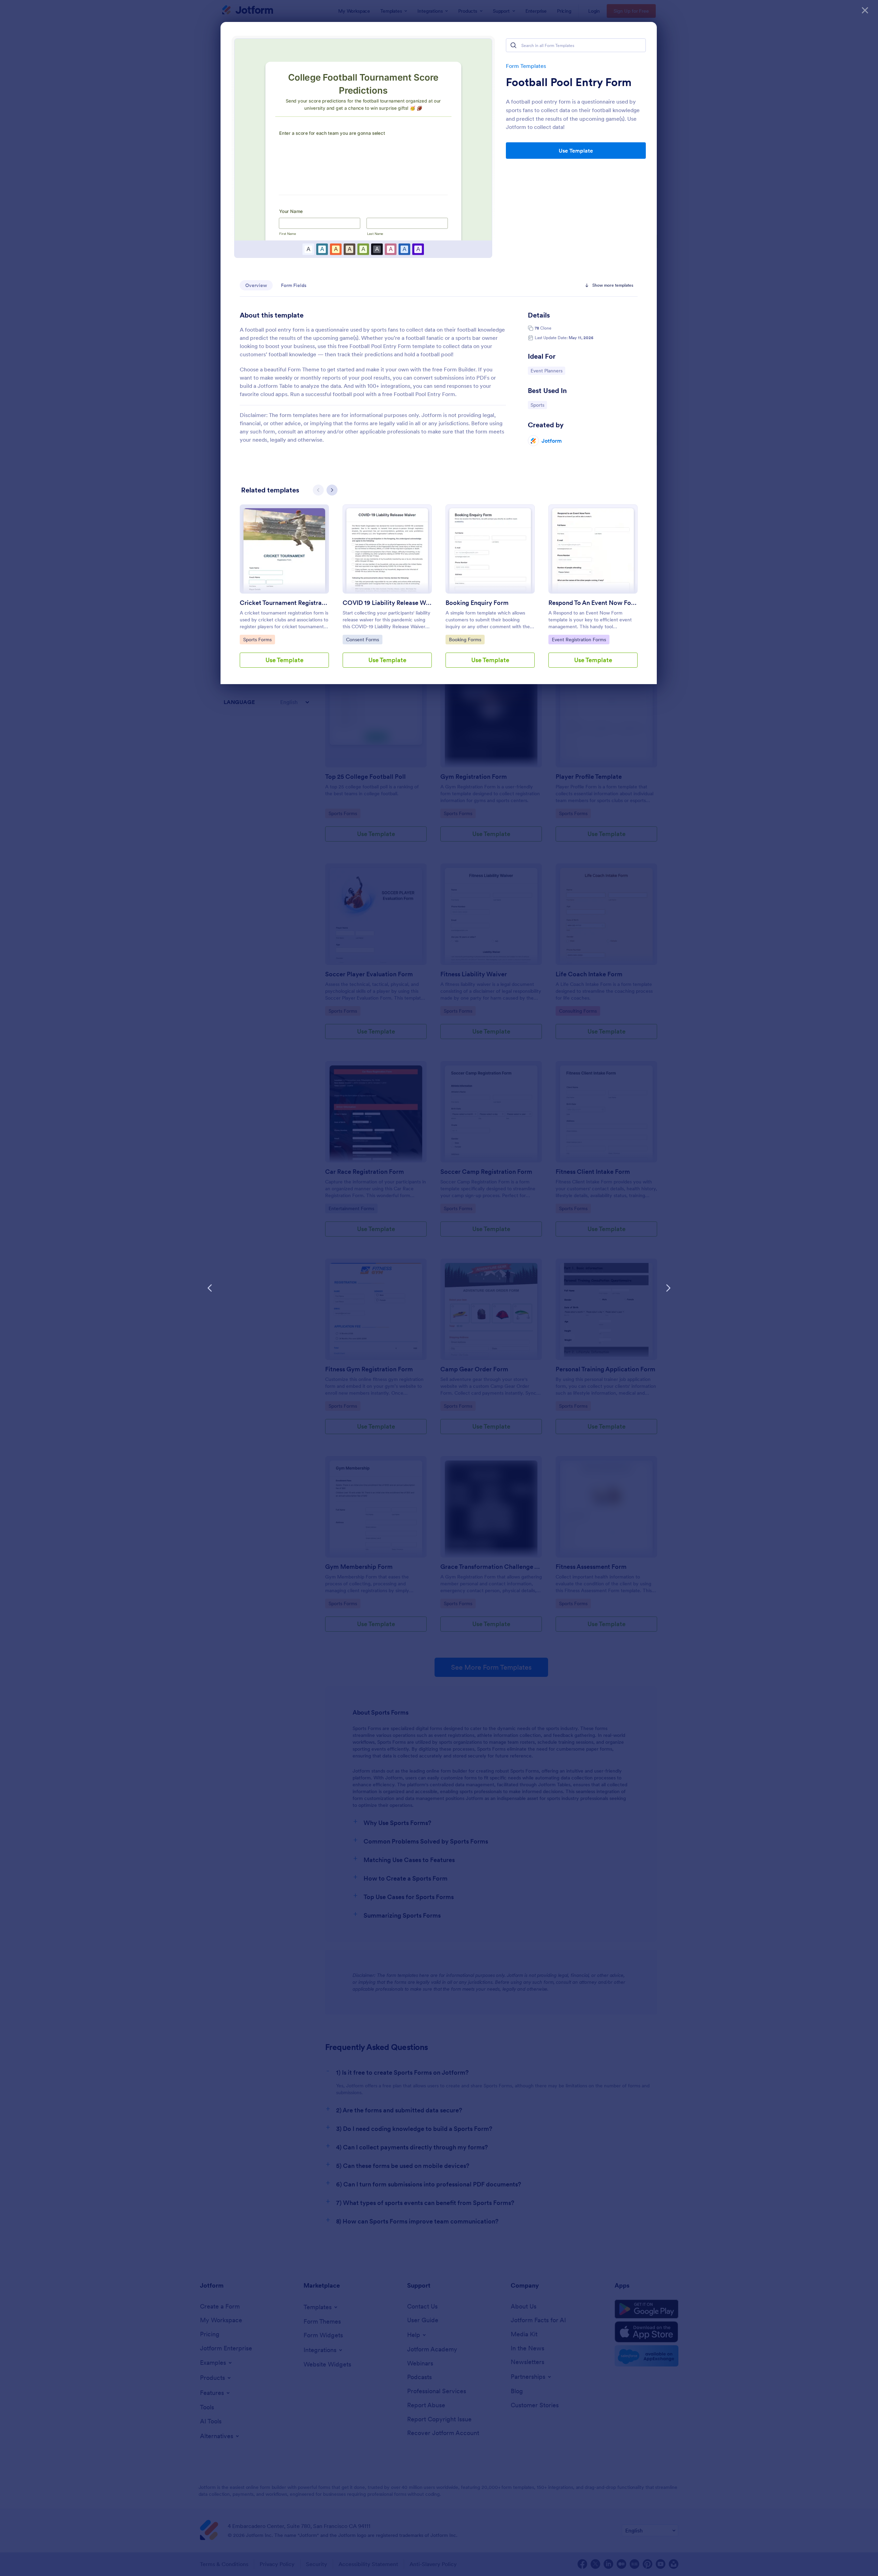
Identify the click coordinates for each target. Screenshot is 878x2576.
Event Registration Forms (579, 639)
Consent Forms (363, 639)
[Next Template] (668, 1288)
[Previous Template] (210, 1288)
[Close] (865, 10)
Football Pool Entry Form (569, 82)
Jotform (552, 441)
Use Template (576, 151)
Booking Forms (466, 639)
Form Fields (294, 285)
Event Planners (548, 371)
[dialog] (439, 1288)
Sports (539, 405)
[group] (284, 592)
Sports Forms (259, 639)
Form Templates (526, 66)
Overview (256, 285)
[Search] (513, 45)
